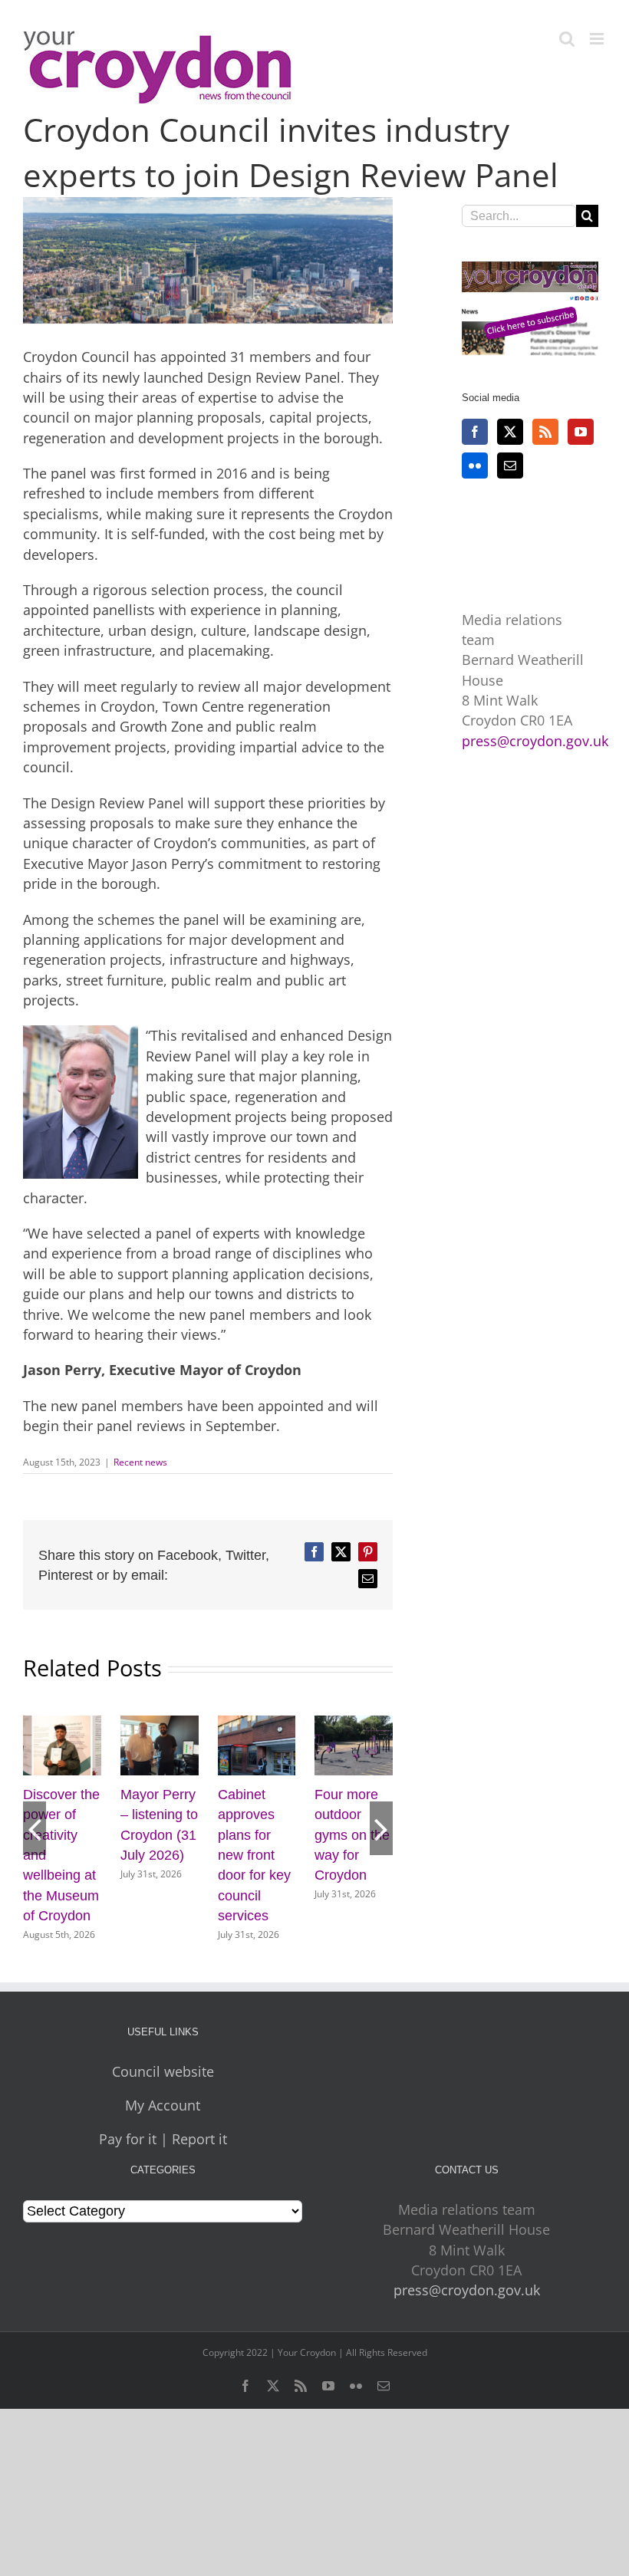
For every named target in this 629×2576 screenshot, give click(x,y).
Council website (163, 2071)
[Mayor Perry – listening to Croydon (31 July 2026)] (160, 1725)
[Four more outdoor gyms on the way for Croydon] (354, 1725)
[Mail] (510, 466)
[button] (35, 1828)
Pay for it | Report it (163, 2139)
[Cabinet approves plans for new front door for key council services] (257, 1725)
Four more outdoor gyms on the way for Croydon (352, 1835)
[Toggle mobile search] (567, 39)
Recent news (140, 1462)
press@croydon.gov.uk (535, 741)
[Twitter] (510, 432)
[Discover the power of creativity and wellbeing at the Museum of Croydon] (62, 1725)
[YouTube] (581, 432)
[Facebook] (475, 432)
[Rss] (545, 432)
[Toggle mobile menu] (598, 39)
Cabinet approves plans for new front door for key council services (254, 1855)
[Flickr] (475, 466)
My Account (163, 2105)
